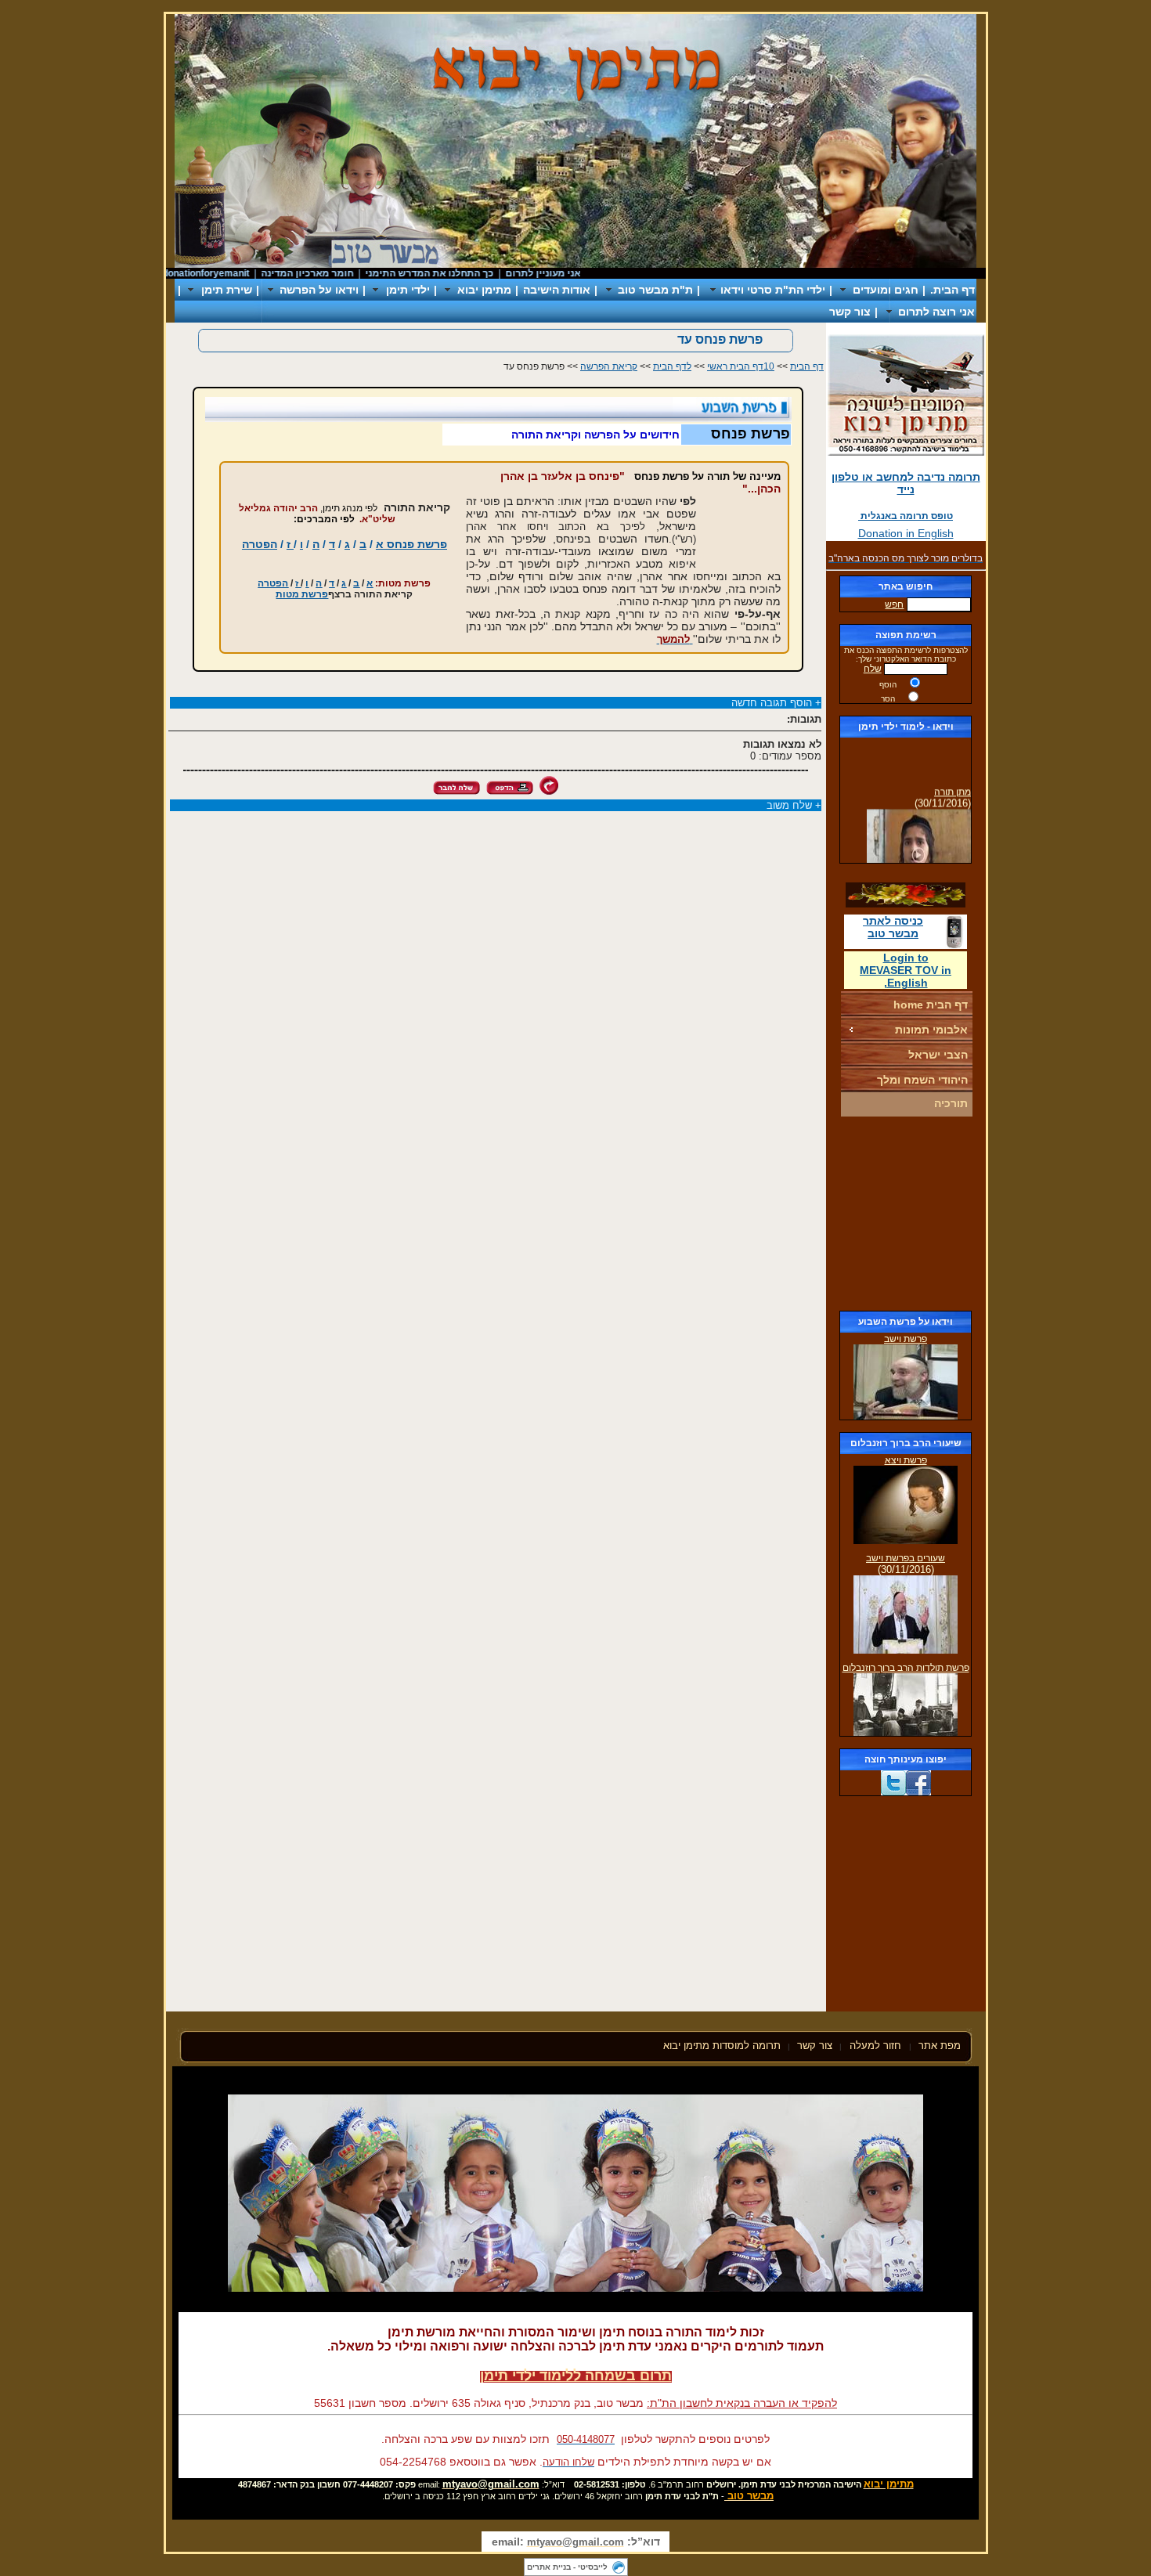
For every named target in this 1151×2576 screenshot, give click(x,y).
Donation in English (906, 533)
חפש (894, 604)
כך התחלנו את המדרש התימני (467, 273)
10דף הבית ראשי (741, 366)
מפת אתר (940, 2046)
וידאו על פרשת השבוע (906, 1322)
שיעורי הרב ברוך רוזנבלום (906, 1443)
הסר (888, 699)
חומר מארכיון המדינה (345, 273)
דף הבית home (931, 1005)
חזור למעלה (877, 2046)
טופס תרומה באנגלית (906, 516)
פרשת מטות (302, 594)
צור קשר (850, 312)
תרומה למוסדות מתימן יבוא (722, 2046)
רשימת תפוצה (906, 635)
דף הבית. (953, 290)
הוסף (888, 685)
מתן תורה (953, 779)
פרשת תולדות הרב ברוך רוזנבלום (906, 1668)
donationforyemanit (244, 273)
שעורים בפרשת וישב (906, 1558)
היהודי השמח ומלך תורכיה (922, 1091)
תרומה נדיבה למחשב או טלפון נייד (906, 483)
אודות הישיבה (557, 290)
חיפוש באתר (906, 586)
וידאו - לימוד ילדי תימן (906, 727)
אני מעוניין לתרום (581, 273)
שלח (873, 669)
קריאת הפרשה (609, 366)
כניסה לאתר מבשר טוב (893, 927)
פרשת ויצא (906, 1460)
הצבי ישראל (938, 1055)
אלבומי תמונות (931, 1030)
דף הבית (807, 366)
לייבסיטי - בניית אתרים (567, 2567)
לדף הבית (672, 366)
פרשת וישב (906, 1339)
